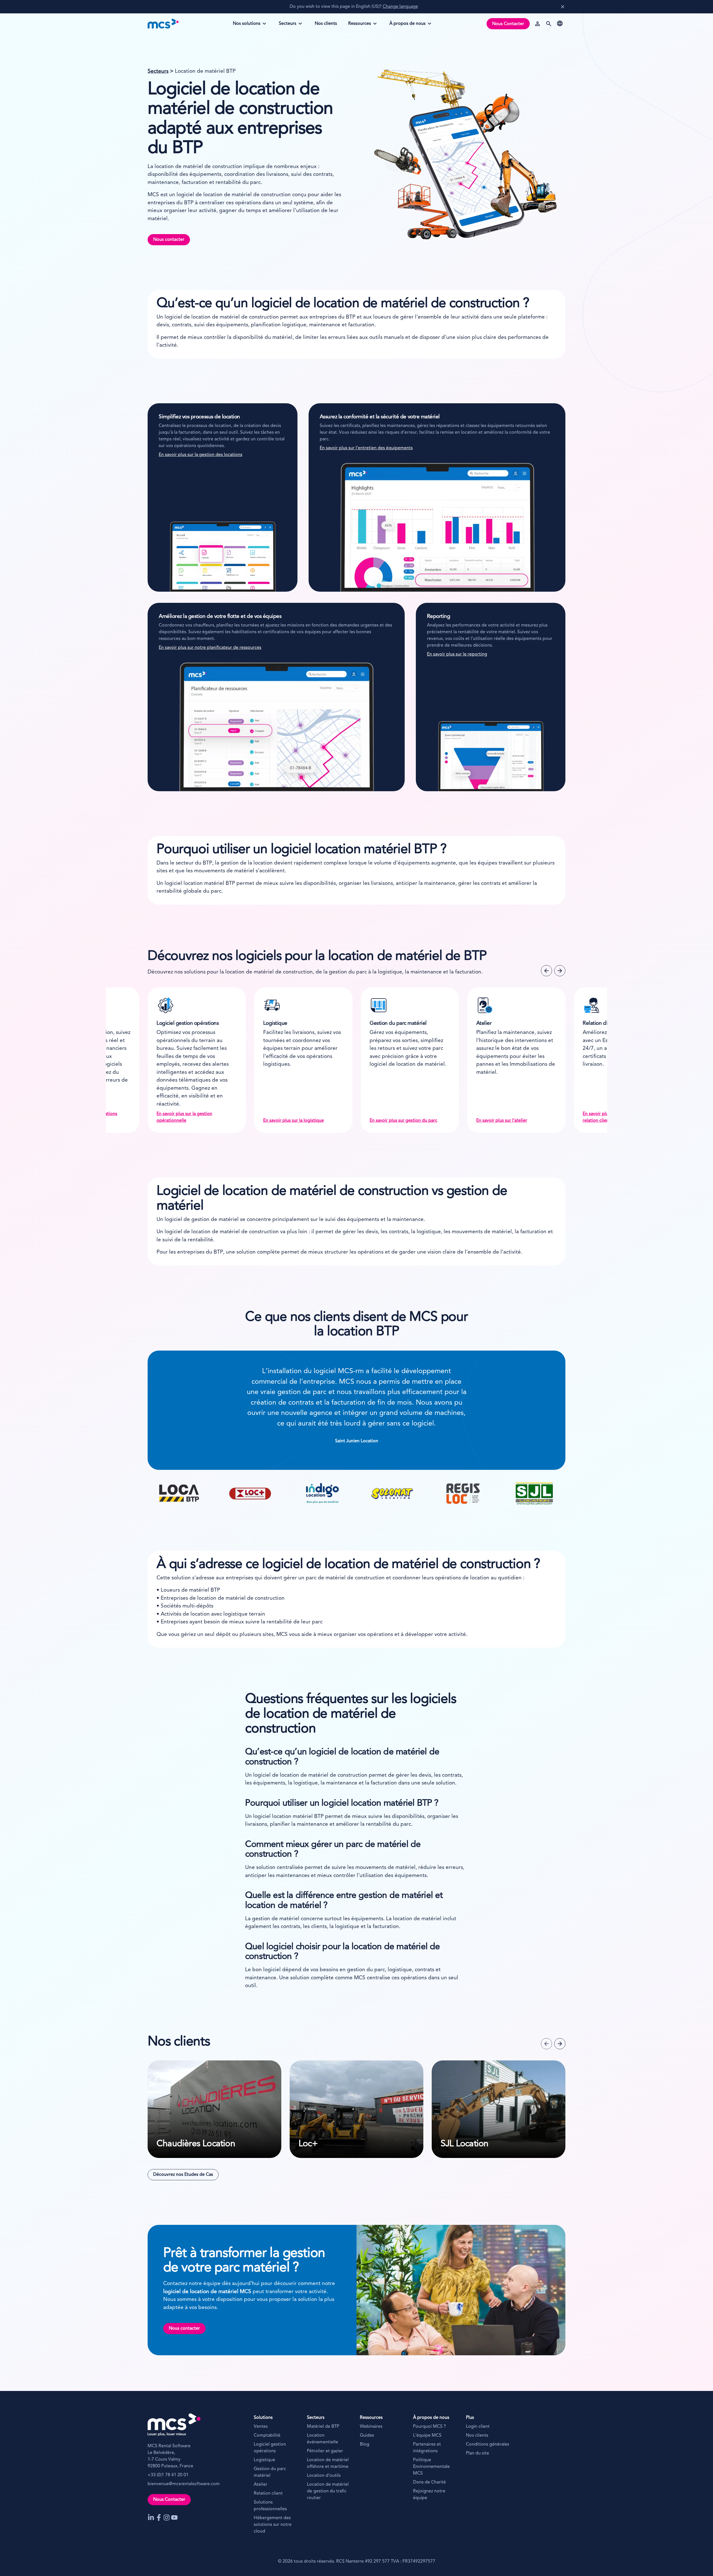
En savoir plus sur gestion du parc (190, 1121)
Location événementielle (323, 2439)
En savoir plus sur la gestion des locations (201, 455)
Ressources (360, 25)
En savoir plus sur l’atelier (289, 1121)
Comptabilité (267, 2436)
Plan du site (478, 2453)
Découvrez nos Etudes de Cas (183, 2175)
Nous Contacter (508, 24)
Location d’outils (324, 2476)
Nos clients (477, 2436)
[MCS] (163, 24)
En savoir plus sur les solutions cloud (513, 1121)
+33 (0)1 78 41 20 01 (168, 2475)
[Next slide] (560, 971)
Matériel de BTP (323, 2427)
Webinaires (371, 2427)
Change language (400, 7)
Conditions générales (488, 2444)
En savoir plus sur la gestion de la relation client (403, 1117)
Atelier (261, 2485)
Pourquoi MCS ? (429, 2427)
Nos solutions (246, 25)
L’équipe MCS (427, 2436)
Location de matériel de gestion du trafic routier (328, 2491)
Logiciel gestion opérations (270, 2448)
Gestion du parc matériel (270, 2472)
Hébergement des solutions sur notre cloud (273, 2525)
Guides (367, 2436)
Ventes (261, 2427)
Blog (365, 2444)
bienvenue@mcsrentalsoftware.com (184, 2484)
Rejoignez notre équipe (429, 2495)
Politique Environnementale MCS (431, 2467)
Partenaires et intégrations (427, 2448)
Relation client (268, 2494)
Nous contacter (169, 240)
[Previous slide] (546, 971)
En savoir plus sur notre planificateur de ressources (210, 648)
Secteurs (290, 25)
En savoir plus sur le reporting (457, 654)
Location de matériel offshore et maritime (328, 2463)
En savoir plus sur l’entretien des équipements (366, 448)
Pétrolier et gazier (325, 2451)
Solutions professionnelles (270, 2506)
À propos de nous (407, 25)
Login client (478, 2427)
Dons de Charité (429, 2482)
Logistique (264, 2460)
